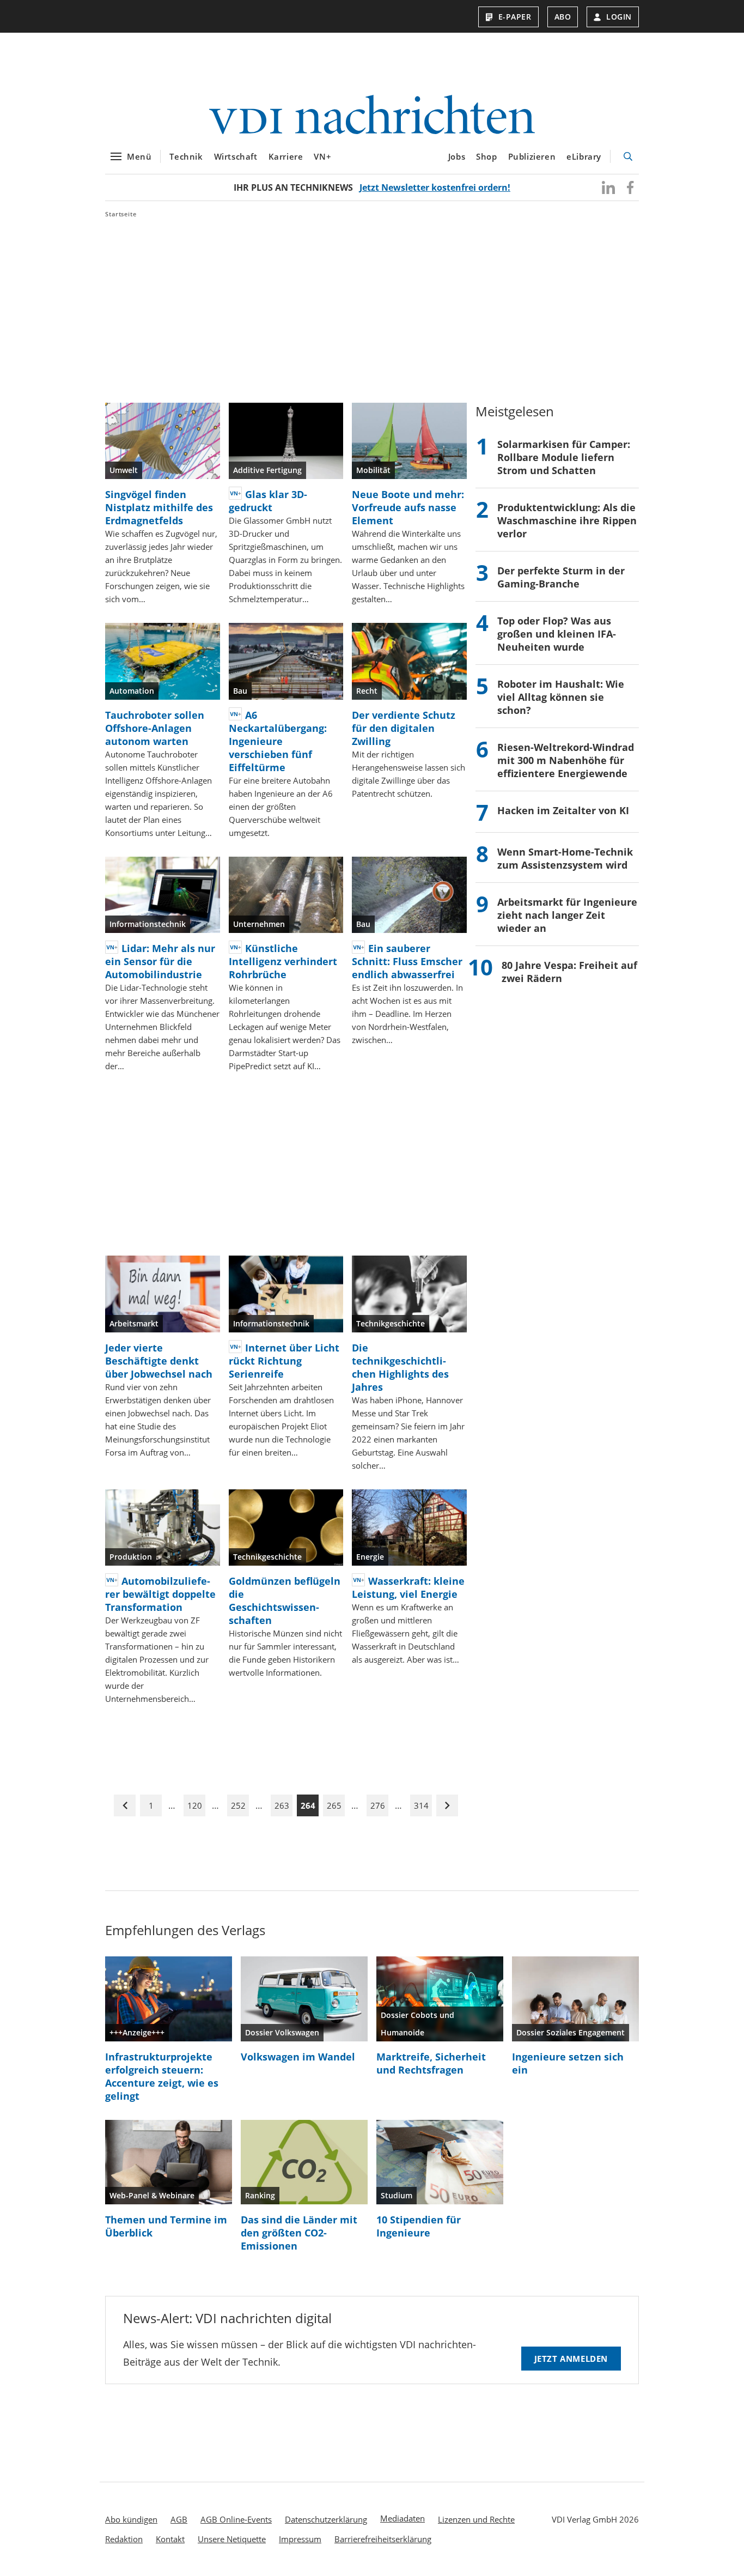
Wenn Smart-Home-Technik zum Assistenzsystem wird (565, 858)
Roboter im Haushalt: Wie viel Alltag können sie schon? (561, 697)
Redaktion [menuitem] (124, 2539)
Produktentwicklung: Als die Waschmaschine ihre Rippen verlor (567, 520)
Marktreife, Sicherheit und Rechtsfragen (431, 2063)
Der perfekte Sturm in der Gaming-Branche (561, 577)
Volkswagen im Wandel (298, 2057)
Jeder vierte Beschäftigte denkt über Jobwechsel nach (159, 1361)
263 (282, 1805)
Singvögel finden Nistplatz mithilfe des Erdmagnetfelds (159, 507)
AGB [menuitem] (179, 2519)
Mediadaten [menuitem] (403, 2518)
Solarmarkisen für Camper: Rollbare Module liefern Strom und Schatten (564, 457)
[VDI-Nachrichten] (372, 116)
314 (421, 1805)
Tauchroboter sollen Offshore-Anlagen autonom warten (155, 728)
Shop (486, 156)
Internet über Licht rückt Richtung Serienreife (284, 1361)
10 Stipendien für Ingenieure (419, 2226)
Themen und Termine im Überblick (166, 2226)
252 (238, 1805)
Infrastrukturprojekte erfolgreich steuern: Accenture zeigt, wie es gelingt (162, 2076)
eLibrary (584, 156)
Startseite (121, 214)
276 (378, 1805)
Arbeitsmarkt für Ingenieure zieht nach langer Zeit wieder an (567, 915)
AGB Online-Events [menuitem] (236, 2519)
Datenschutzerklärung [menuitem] (326, 2519)
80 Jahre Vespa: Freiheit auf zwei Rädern (569, 972)
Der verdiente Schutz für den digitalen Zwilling (404, 728)
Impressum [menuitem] (300, 2539)
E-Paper (515, 17)
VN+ (322, 156)
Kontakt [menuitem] (170, 2539)
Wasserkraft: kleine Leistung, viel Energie (408, 1587)
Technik (186, 156)
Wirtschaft (236, 156)
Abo (563, 17)
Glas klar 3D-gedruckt (268, 501)
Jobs (457, 156)
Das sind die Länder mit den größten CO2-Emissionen (299, 2233)
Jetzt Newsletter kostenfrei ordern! (435, 187)
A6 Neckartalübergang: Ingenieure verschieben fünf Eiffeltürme (278, 741)
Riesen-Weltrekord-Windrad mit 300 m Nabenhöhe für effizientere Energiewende (566, 760)
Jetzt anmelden (571, 2359)
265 (334, 1805)
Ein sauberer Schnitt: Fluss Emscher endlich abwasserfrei (407, 961)
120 (195, 1805)
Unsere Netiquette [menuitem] (232, 2539)
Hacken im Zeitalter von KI (563, 810)
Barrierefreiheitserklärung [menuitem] (383, 2539)
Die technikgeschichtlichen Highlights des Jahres (400, 1367)
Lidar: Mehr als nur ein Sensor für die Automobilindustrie (160, 961)
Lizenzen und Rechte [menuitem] (476, 2519)
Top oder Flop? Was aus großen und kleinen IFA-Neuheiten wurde (557, 634)
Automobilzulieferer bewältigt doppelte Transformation (160, 1594)
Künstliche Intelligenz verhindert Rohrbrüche (283, 961)
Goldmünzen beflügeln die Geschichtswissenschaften (285, 1601)
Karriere (286, 156)
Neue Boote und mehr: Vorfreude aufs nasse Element (408, 507)
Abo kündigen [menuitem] (131, 2519)
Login (619, 17)
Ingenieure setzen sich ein (568, 2063)
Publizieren (532, 156)
